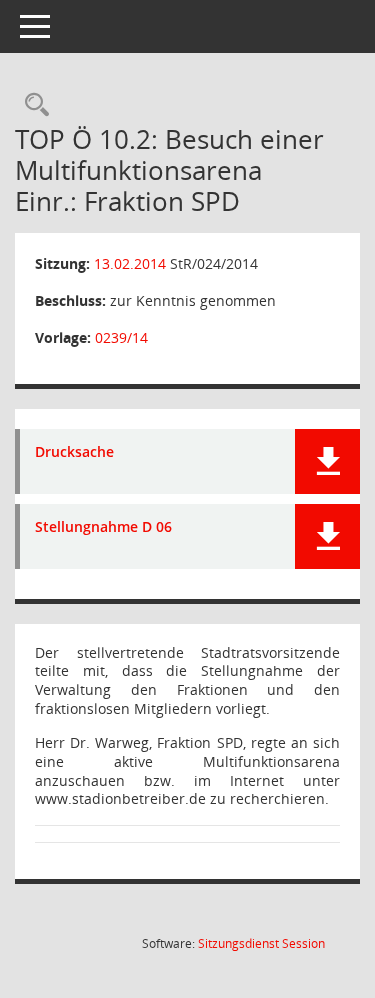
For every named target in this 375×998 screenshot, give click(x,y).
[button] (327, 461)
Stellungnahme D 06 (103, 527)
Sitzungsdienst (261, 943)
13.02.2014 (130, 263)
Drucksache (74, 452)
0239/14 (121, 337)
